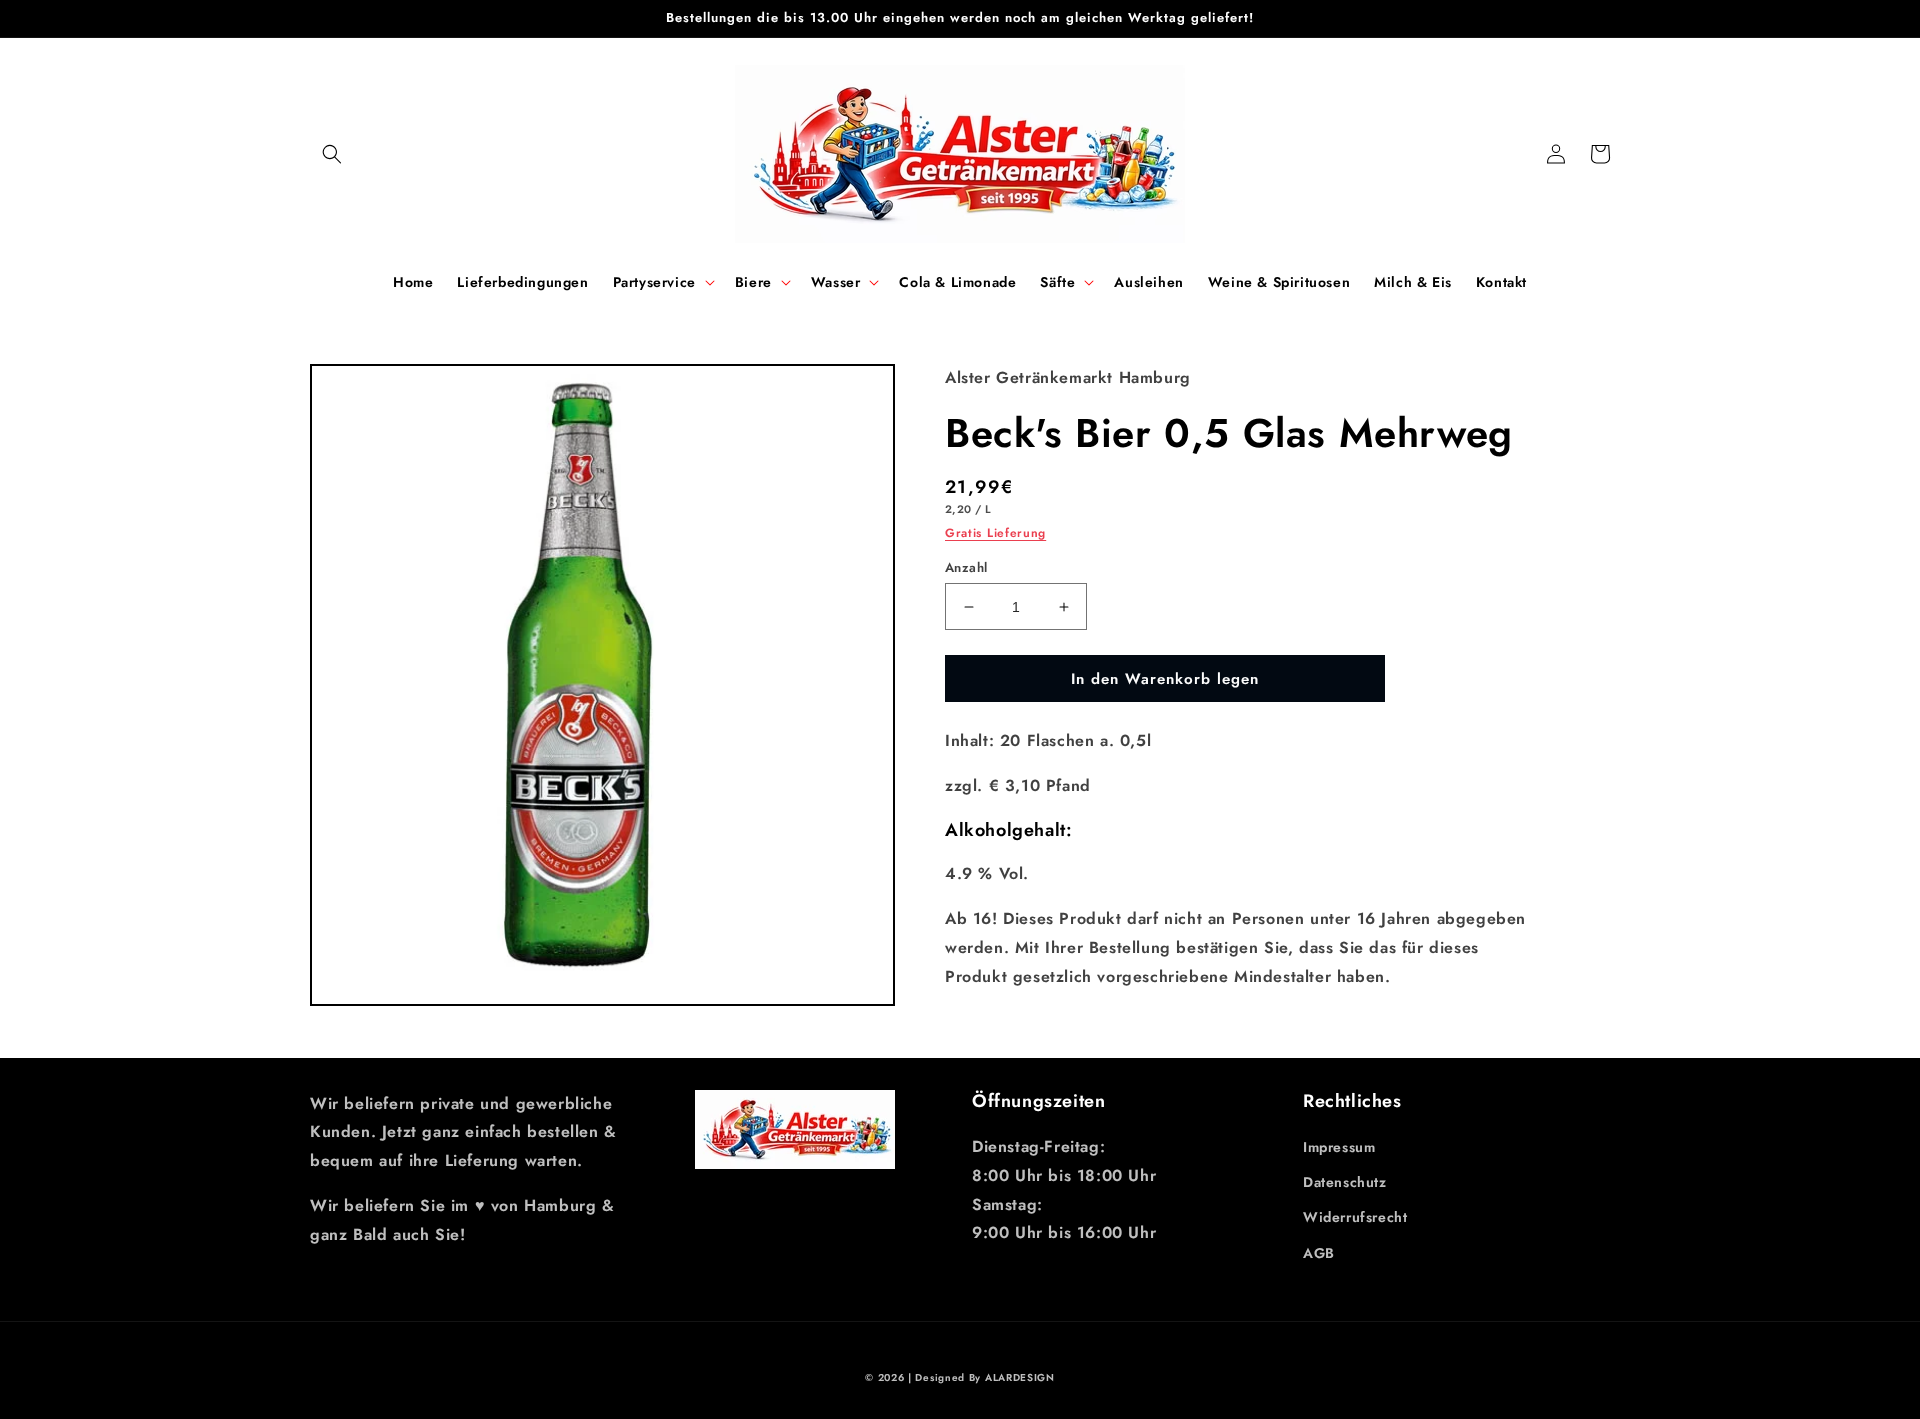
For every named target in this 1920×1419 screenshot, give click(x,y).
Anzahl (966, 567)
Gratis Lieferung (995, 533)
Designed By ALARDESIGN (984, 1377)
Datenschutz (1345, 1182)
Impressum (1339, 1147)
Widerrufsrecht (1355, 1217)
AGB (1319, 1253)
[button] (332, 154)
